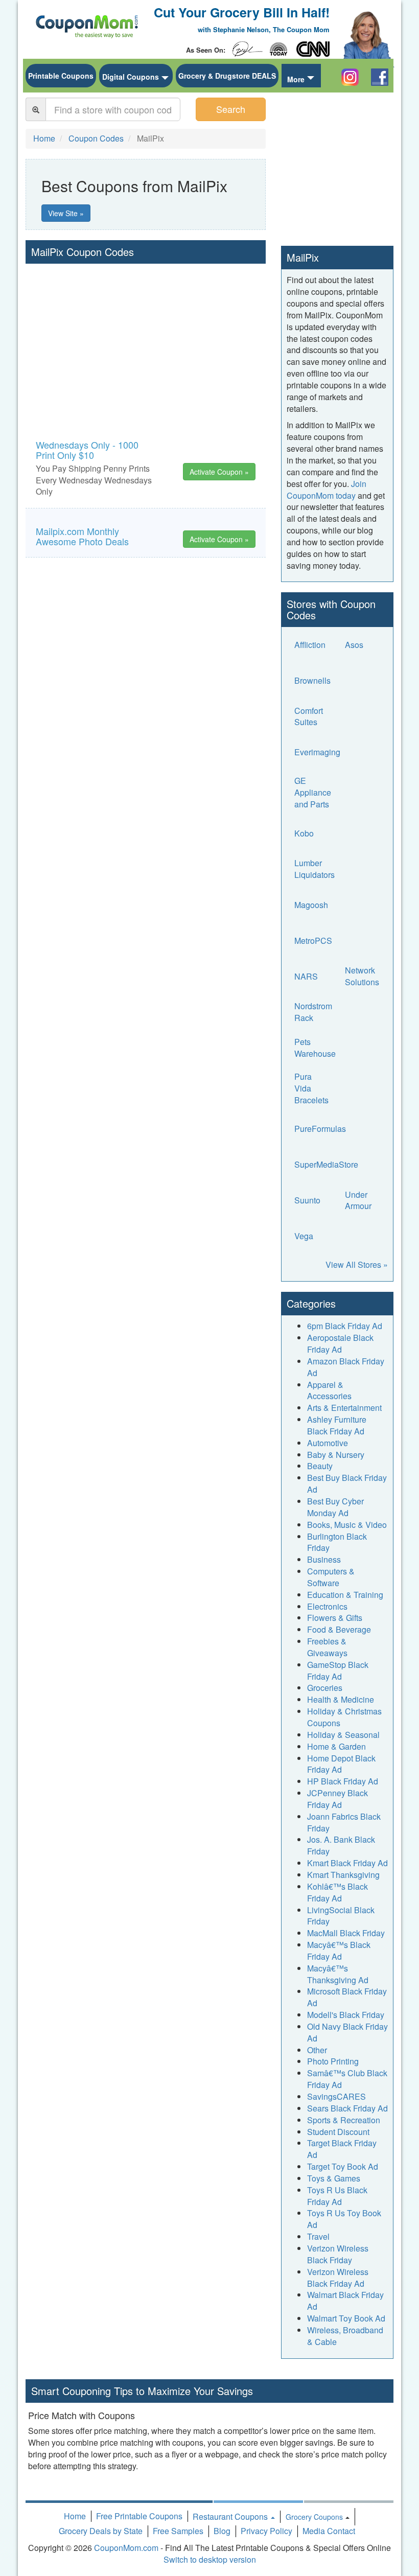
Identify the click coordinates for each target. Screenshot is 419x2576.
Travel (318, 2236)
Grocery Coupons (314, 2517)
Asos (354, 645)
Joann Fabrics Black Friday (344, 1822)
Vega (304, 1236)
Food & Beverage (339, 1629)
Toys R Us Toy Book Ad (344, 2219)
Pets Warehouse (315, 1048)
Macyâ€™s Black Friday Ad (339, 1951)
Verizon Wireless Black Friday (338, 2254)
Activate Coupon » (219, 472)
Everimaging (317, 752)
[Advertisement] (146, 340)
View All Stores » (357, 1264)
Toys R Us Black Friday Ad (337, 2196)
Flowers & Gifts (335, 1618)
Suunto (307, 1200)
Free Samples (178, 2531)
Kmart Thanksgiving (343, 1875)
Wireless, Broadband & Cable (345, 2336)
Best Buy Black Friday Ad (347, 1483)
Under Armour (358, 1200)
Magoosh (311, 905)
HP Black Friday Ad (343, 1781)
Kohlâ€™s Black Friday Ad (337, 1892)
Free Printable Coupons (139, 2516)
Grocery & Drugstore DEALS (227, 76)
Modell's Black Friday (346, 2015)
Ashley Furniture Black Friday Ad (337, 1425)
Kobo (304, 833)
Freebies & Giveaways (327, 1647)
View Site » (66, 213)
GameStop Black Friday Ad (338, 1670)
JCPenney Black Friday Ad (337, 1799)
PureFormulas (320, 1129)
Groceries (325, 1688)
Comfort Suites (309, 716)
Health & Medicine (341, 1699)
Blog (222, 2531)
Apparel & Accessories (329, 1390)
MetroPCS (313, 941)
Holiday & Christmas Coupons (344, 1717)
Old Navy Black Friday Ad (347, 2032)
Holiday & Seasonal (343, 1735)
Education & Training (345, 1595)
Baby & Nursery (336, 1455)
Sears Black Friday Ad (347, 2108)
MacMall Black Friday (346, 1933)
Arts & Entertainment (344, 1408)
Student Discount (338, 2132)
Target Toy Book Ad (343, 2166)
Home (75, 2516)
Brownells (312, 680)
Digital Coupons (131, 77)
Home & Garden (336, 1746)
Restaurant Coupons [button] (231, 2516)
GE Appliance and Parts (313, 793)
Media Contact (329, 2531)
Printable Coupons (61, 76)
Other (317, 2050)
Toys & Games (334, 2178)
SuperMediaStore (326, 1164)
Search (231, 109)
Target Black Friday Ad (342, 2149)
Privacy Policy (266, 2531)
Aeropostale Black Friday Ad (340, 1343)
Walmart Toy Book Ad (346, 2318)
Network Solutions (362, 976)
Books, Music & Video (347, 1525)
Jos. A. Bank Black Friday (341, 1845)
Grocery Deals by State (101, 2531)
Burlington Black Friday (337, 1542)
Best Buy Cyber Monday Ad (335, 1507)
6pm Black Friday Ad (345, 1326)
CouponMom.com (126, 2548)
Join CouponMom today (327, 490)
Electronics (327, 1606)
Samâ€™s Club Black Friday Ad (347, 2079)
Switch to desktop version (210, 2559)
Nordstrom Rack (313, 1012)
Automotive (328, 1443)
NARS (306, 976)
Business (324, 1559)
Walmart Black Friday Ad (345, 2301)
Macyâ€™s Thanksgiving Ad (338, 1974)
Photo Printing (333, 2061)
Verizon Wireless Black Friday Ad (338, 2278)
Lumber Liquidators (315, 869)
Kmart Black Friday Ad (347, 1863)
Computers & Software (331, 1577)
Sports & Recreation (344, 2120)
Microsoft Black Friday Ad (347, 1997)
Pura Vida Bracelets (311, 1088)
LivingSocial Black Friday (341, 1916)
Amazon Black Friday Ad (346, 1367)
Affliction (310, 645)
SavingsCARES (336, 2096)
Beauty (320, 1466)
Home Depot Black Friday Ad (341, 1764)
